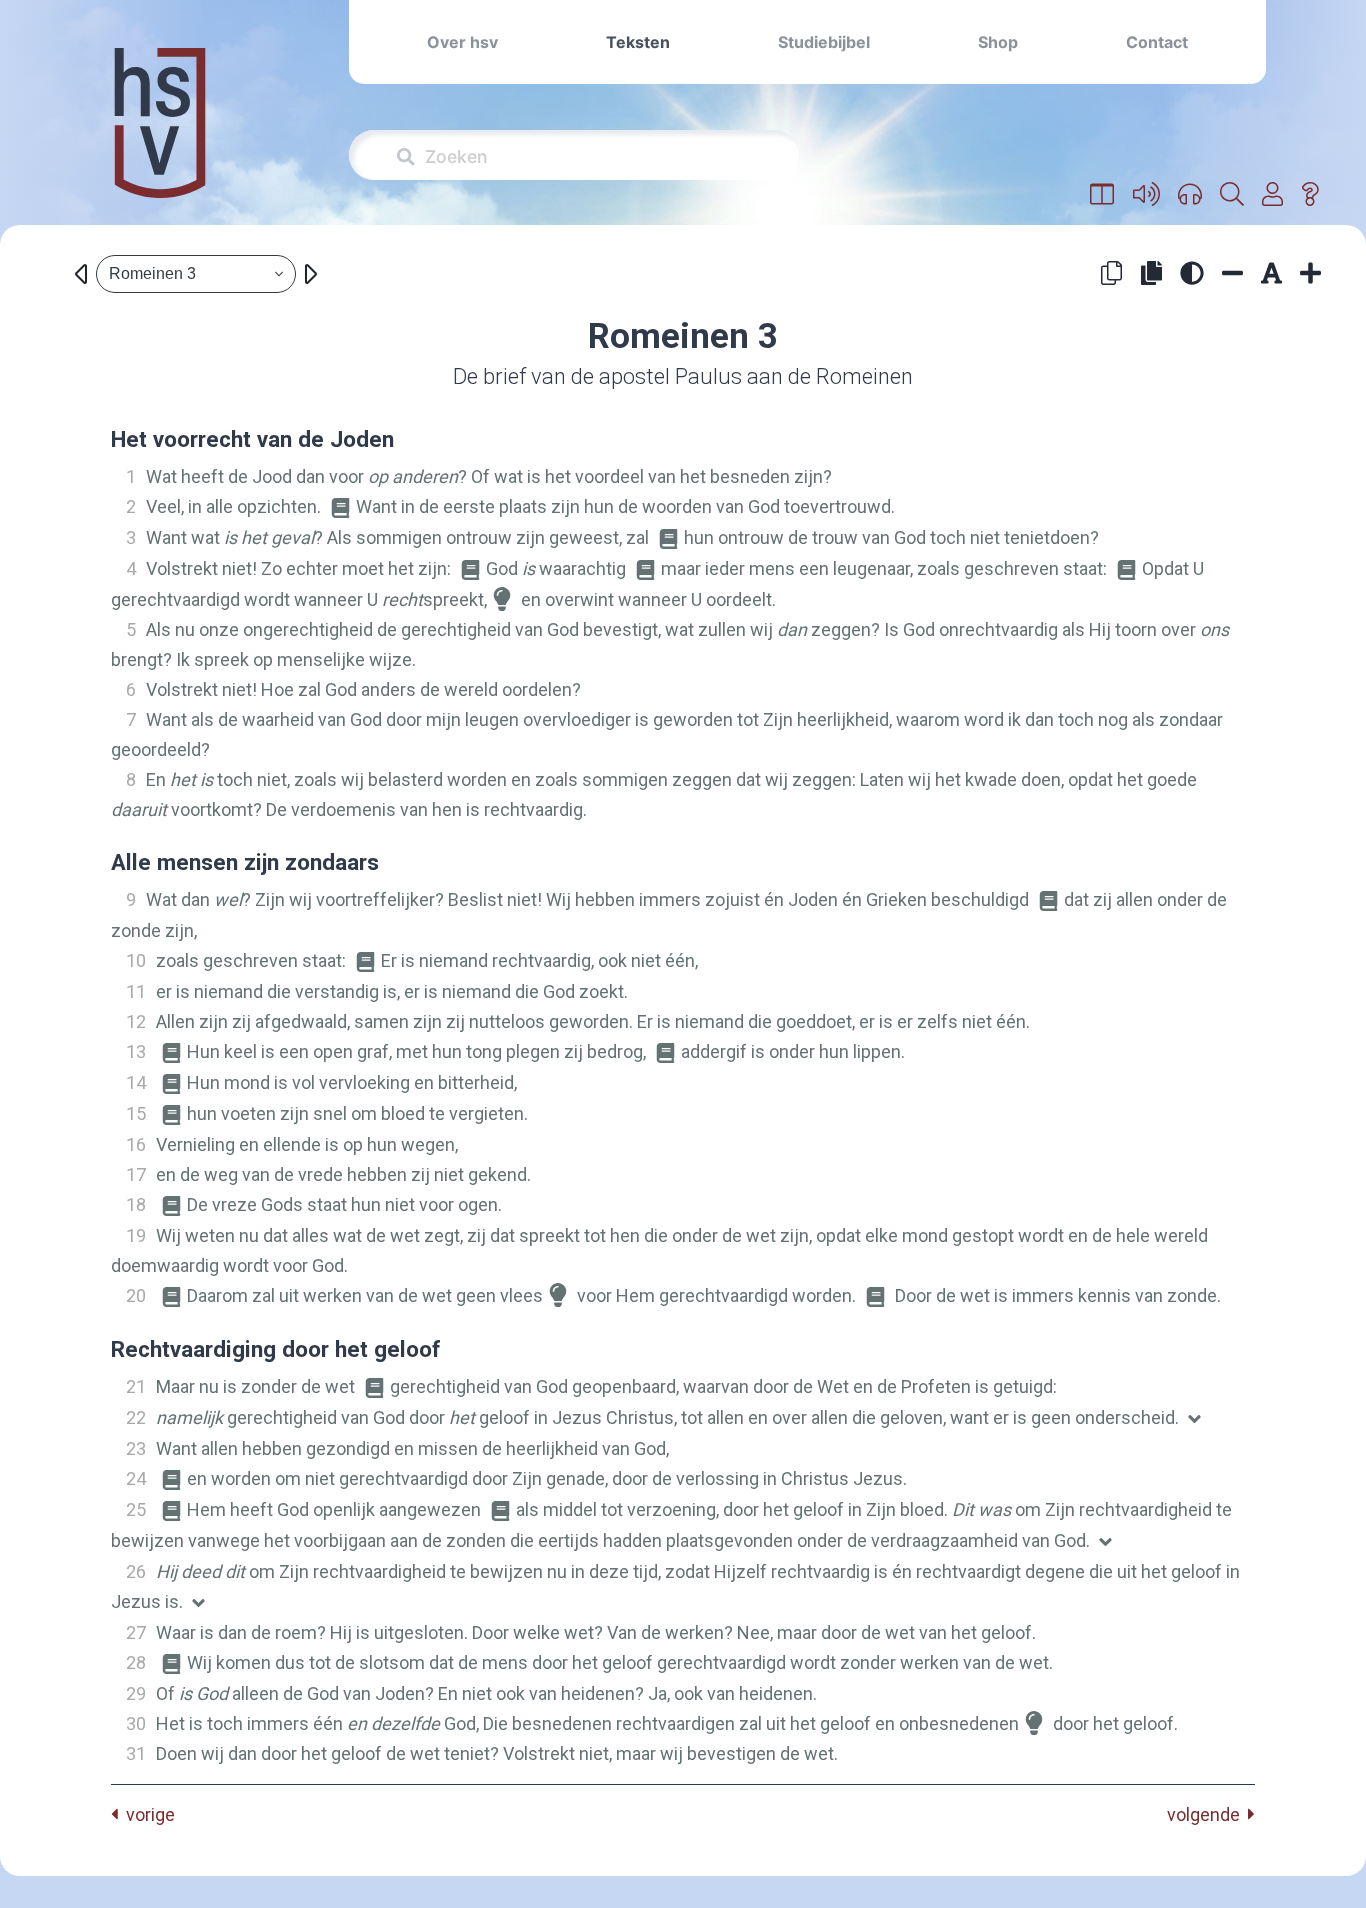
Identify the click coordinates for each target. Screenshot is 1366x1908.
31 (136, 1753)
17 (136, 1174)
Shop (998, 42)
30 (136, 1723)
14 (136, 1082)
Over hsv (462, 42)
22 (136, 1417)
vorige (146, 1814)
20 (136, 1295)
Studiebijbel (824, 42)
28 (136, 1662)
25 (136, 1509)
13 (136, 1051)
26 (136, 1571)
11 (136, 991)
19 (136, 1235)
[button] (1102, 195)
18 (136, 1204)
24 (136, 1478)
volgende (1207, 1814)
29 (136, 1693)
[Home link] (160, 136)
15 (136, 1113)
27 (136, 1632)
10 (136, 960)
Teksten (638, 42)
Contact (1157, 42)
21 (136, 1386)
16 (136, 1144)
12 (136, 1021)
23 (136, 1448)
